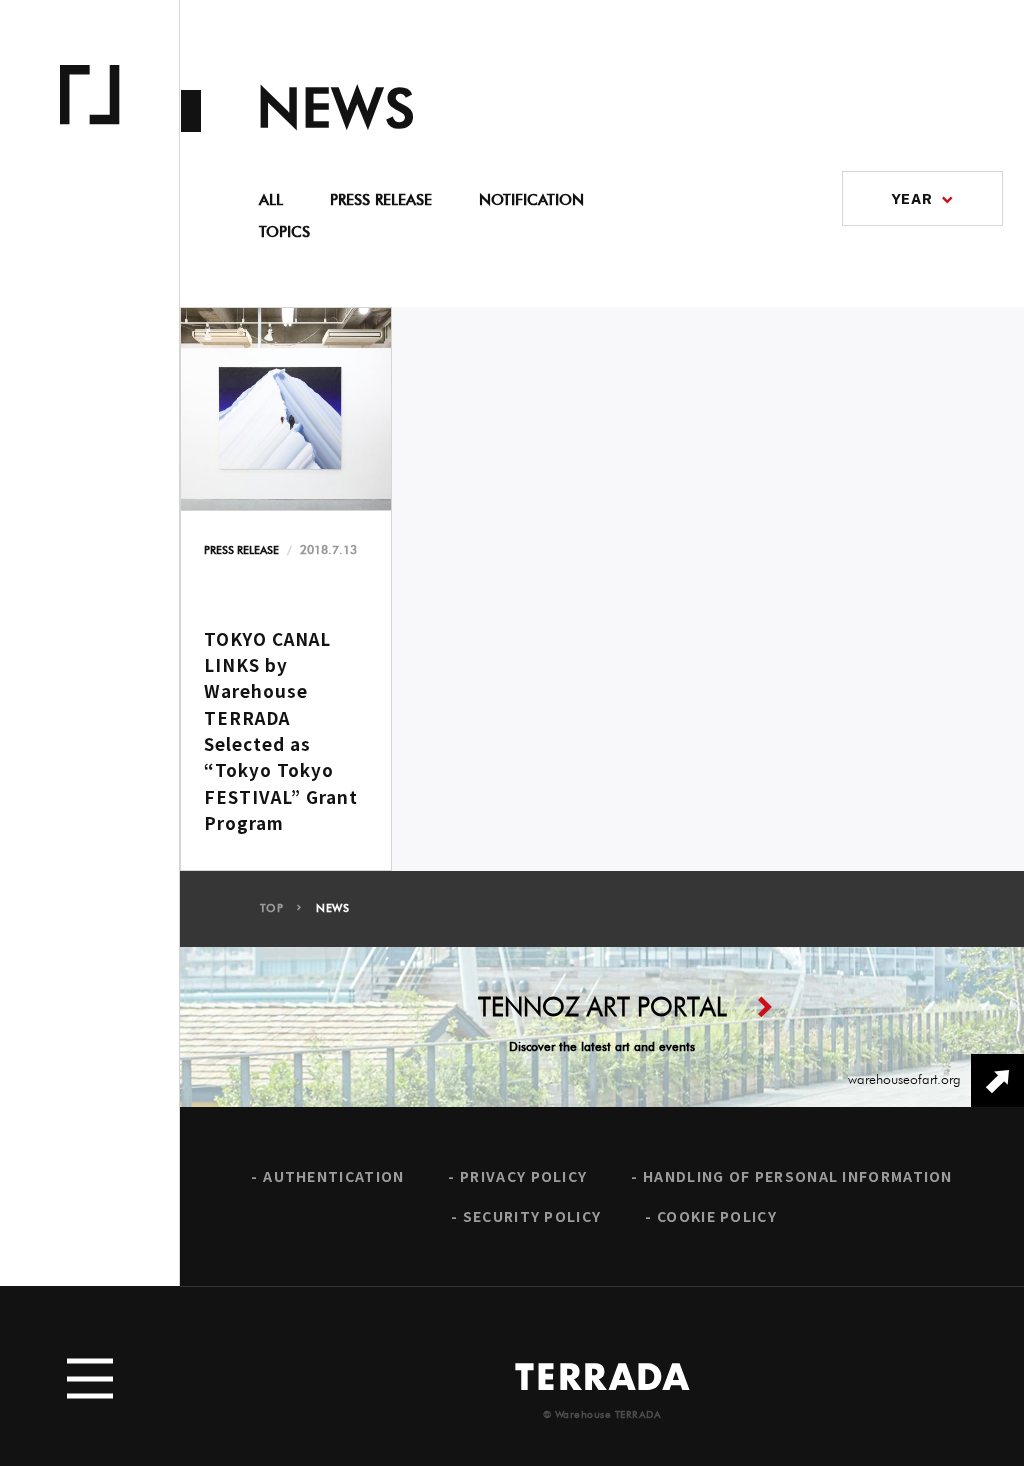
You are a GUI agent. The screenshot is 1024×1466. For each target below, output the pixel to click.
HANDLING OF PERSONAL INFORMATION (798, 1176)
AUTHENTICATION (333, 1176)
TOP (272, 908)
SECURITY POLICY (532, 1216)
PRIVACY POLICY (523, 1176)
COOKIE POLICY (717, 1216)
